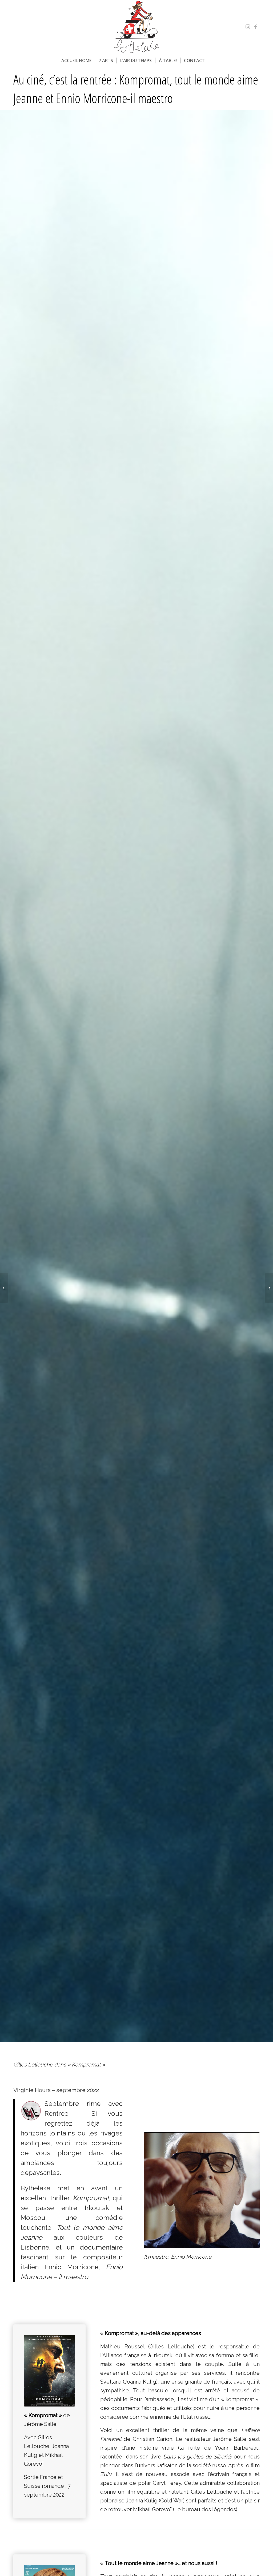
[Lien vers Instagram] (248, 27)
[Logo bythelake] (136, 27)
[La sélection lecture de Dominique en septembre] (269, 1288)
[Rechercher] (212, 60)
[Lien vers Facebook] (256, 27)
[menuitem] (76, 60)
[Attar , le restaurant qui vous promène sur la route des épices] (4, 1288)
